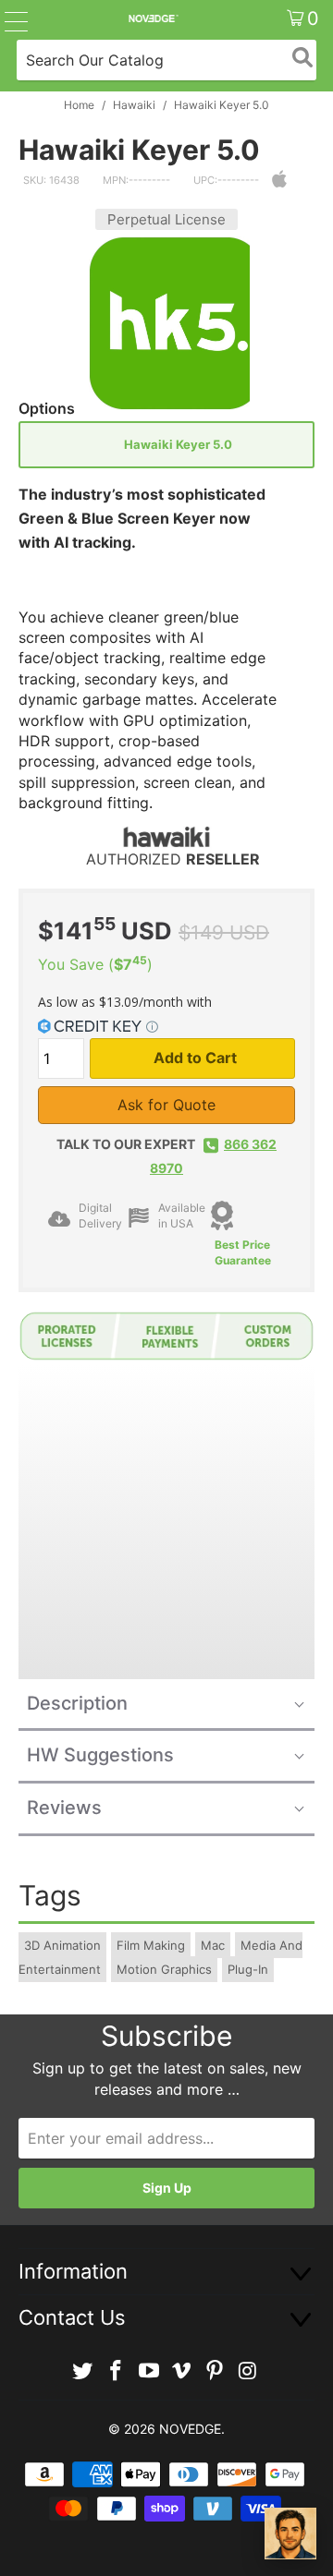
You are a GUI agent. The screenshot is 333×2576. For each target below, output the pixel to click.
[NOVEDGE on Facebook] (117, 2371)
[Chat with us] (290, 2534)
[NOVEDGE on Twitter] (83, 2371)
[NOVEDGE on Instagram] (248, 2371)
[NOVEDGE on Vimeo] (182, 2371)
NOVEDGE (190, 2429)
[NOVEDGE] (153, 18)
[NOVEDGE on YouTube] (149, 2371)
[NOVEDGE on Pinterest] (216, 2371)
